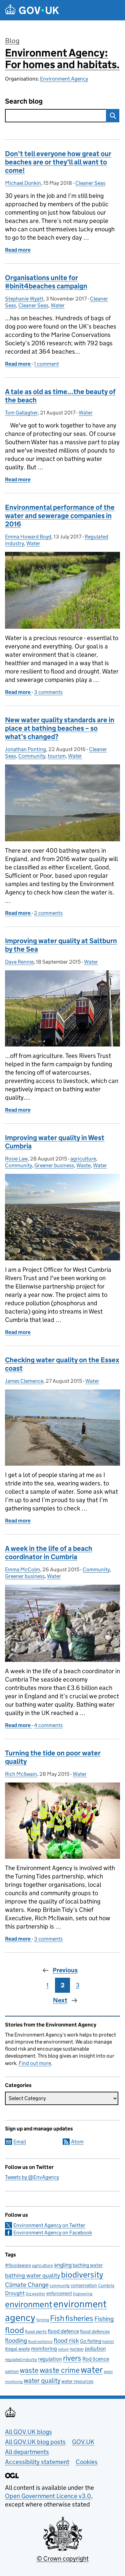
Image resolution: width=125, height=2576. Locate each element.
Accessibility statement (37, 2462)
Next (60, 2000)
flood (14, 2330)
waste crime (60, 2370)
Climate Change (27, 2285)
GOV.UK (83, 2442)
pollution (95, 2349)
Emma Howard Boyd (28, 537)
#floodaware (18, 2265)
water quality (42, 2380)
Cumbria (106, 2285)
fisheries (79, 2318)
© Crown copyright (63, 2558)
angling (63, 2265)
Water (58, 305)
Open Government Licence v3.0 (48, 2496)
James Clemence (24, 1381)
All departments (27, 2452)
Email (20, 2142)
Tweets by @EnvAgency (32, 2177)
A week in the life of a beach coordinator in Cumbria (49, 1553)
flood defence (63, 2331)
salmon (12, 2371)
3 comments (48, 692)
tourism (57, 756)
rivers (72, 2358)
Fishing (104, 2319)
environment (29, 2304)
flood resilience (40, 2342)
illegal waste (17, 2349)
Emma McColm (22, 1569)
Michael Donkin (23, 183)
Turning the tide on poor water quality (53, 1757)
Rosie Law (16, 1159)
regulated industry (21, 2359)
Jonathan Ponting (25, 749)
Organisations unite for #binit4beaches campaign (46, 282)
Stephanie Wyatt (24, 299)
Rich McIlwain (21, 1774)
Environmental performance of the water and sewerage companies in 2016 (60, 516)
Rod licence (96, 2359)
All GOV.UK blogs (28, 2432)
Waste (83, 1165)
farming (43, 2320)
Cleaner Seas (90, 183)
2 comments (48, 913)
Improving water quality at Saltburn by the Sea (61, 945)
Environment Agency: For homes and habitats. (62, 59)
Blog (12, 41)
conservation (84, 2285)
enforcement (59, 2293)
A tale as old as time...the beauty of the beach (60, 396)
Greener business (54, 1165)
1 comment (46, 364)
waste (29, 2370)
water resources (77, 2381)
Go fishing (91, 2341)
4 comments (48, 1725)
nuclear (77, 2349)
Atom (77, 2142)
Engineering (83, 2294)
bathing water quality (32, 2276)
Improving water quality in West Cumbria (55, 1142)
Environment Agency (64, 79)
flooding (16, 2340)
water (92, 2370)
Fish (57, 2318)
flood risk (66, 2340)
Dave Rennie (19, 962)
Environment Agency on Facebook (53, 2233)
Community (32, 756)
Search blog (24, 101)
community (60, 2285)
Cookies (87, 2462)
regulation (50, 2359)
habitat (108, 2342)
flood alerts (36, 2332)
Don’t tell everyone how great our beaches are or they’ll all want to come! (58, 162)
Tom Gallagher (21, 413)
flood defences (95, 2332)
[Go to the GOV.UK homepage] (32, 10)
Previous (65, 1970)
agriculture (83, 1159)
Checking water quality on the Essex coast (62, 1364)
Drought (15, 2293)
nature (63, 2349)
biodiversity (82, 2275)
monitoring (44, 2349)
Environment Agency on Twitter (49, 2225)
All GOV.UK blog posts (35, 2442)
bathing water (88, 2265)
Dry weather (35, 2294)
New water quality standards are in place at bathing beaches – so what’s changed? (60, 728)
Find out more (35, 2063)
